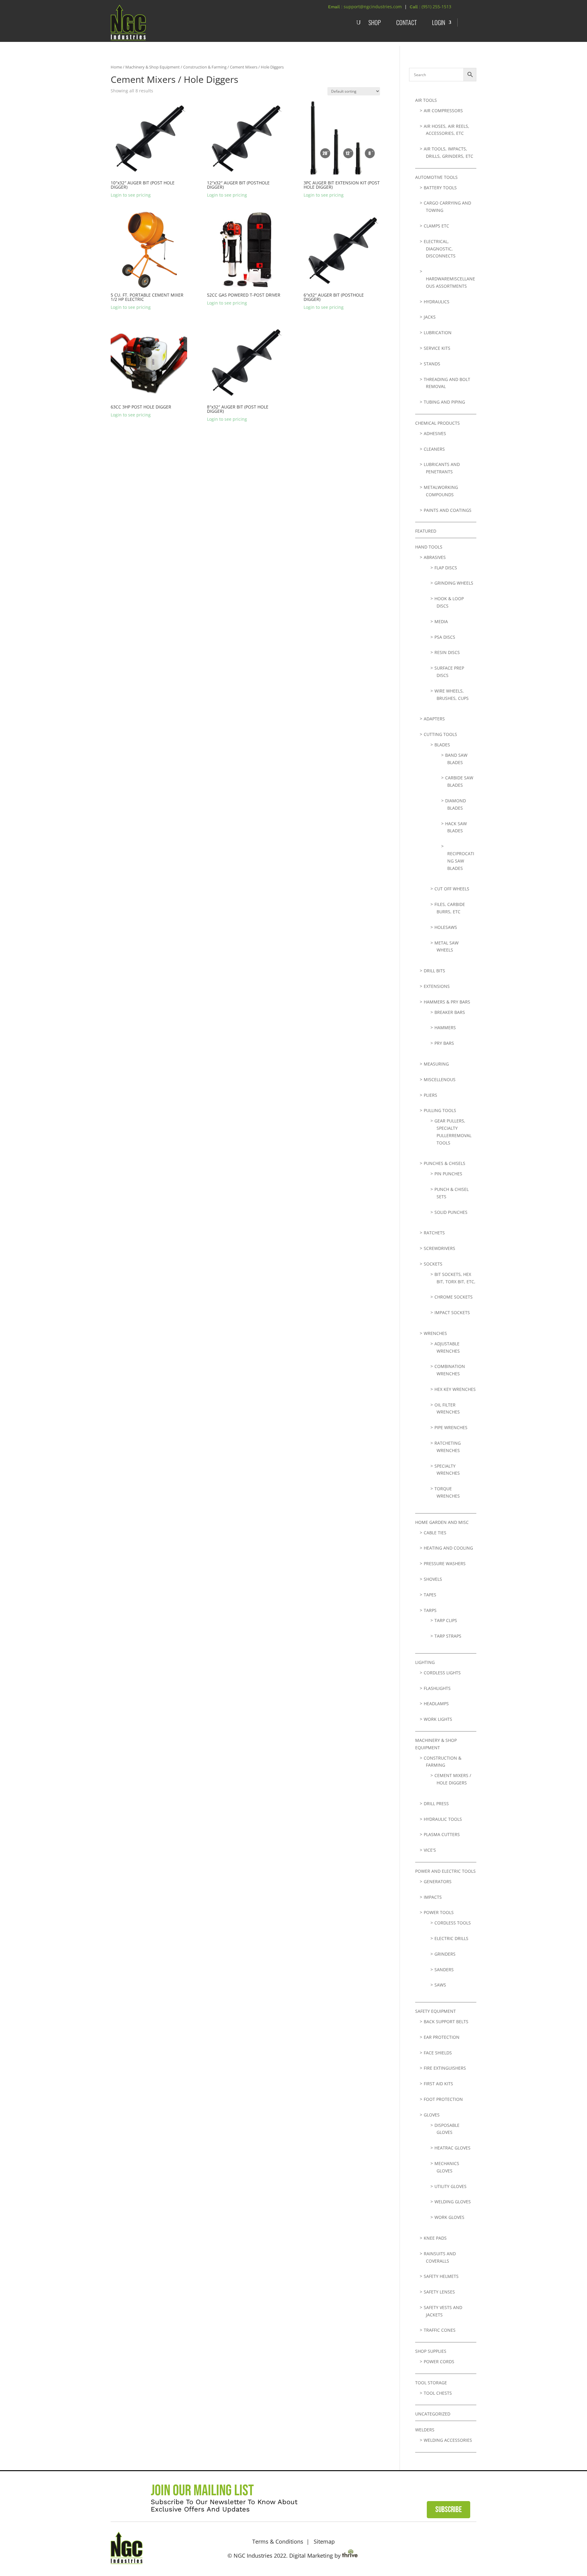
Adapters (434, 719)
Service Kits (437, 348)
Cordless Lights (442, 1673)
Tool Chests (438, 2393)
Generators (438, 1881)
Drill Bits (434, 971)
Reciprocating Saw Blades (461, 861)
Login (439, 22)
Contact (406, 22)
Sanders (444, 1970)
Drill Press (436, 1804)
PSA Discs (445, 637)
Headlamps (436, 1704)
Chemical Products (437, 423)
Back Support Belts (446, 2022)
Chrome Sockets (454, 1297)
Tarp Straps (448, 1636)
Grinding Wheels (454, 583)
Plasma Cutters (442, 1834)
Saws (440, 1985)
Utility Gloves (450, 2186)
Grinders (445, 1954)
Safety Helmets (441, 2276)
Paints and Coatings (448, 510)
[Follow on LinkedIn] (468, 2547)
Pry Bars (444, 1043)
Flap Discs (446, 568)
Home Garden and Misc (442, 1522)
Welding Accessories (448, 2440)
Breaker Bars (450, 1012)
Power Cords (439, 2362)
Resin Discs (447, 652)
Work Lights (438, 1719)
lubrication (438, 333)
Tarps (430, 1610)
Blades (442, 745)
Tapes (430, 1595)
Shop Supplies (431, 2351)
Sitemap (324, 2541)
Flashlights (437, 1688)
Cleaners (434, 449)
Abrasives (435, 557)
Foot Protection (443, 2099)
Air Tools (426, 100)
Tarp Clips (446, 1620)
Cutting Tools (440, 734)
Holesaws (446, 927)
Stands (432, 364)
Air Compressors (443, 111)
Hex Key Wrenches (455, 1389)
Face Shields (438, 2053)
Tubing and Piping (444, 402)
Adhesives (435, 433)
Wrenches (435, 1333)
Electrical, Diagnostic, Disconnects (440, 249)
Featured (426, 531)
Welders (425, 2430)
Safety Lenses (439, 2292)
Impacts (433, 1897)
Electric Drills (451, 1938)
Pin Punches (448, 1174)
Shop (375, 22)
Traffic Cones (440, 2330)
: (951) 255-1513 (435, 7)
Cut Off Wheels (452, 889)
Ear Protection (442, 2037)
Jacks (430, 317)
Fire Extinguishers (445, 2068)
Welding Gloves (453, 2202)
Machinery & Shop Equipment (153, 67)
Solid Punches (451, 1212)
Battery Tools (440, 188)
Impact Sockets (452, 1312)
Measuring (436, 1064)
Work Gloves (449, 2217)
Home (116, 67)
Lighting (425, 1662)
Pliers (430, 1095)
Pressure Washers (445, 1563)
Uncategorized (433, 2414)
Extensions (437, 986)
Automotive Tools (436, 177)
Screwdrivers (439, 1248)
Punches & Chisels (445, 1163)
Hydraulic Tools (443, 1819)
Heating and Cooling (448, 1548)
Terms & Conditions (278, 2541)
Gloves (432, 2115)
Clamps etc (436, 226)
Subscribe (449, 2510)
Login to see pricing (131, 195)
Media (441, 621)
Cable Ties (435, 1533)
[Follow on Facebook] (450, 2547)
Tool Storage (431, 2383)
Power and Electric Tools (445, 1871)
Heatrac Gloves (452, 2148)
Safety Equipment (436, 2011)
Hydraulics (437, 302)
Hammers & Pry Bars (447, 1002)
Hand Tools (429, 547)
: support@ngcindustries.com (371, 7)
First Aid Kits (438, 2084)
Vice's (430, 1850)
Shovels (433, 1579)
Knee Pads (435, 2238)
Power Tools (439, 1912)
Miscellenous (440, 1079)
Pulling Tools (440, 1110)
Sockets (433, 1264)
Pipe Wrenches (451, 1427)
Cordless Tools (453, 1923)
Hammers (445, 1027)
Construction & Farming (205, 67)
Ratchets (434, 1233)
